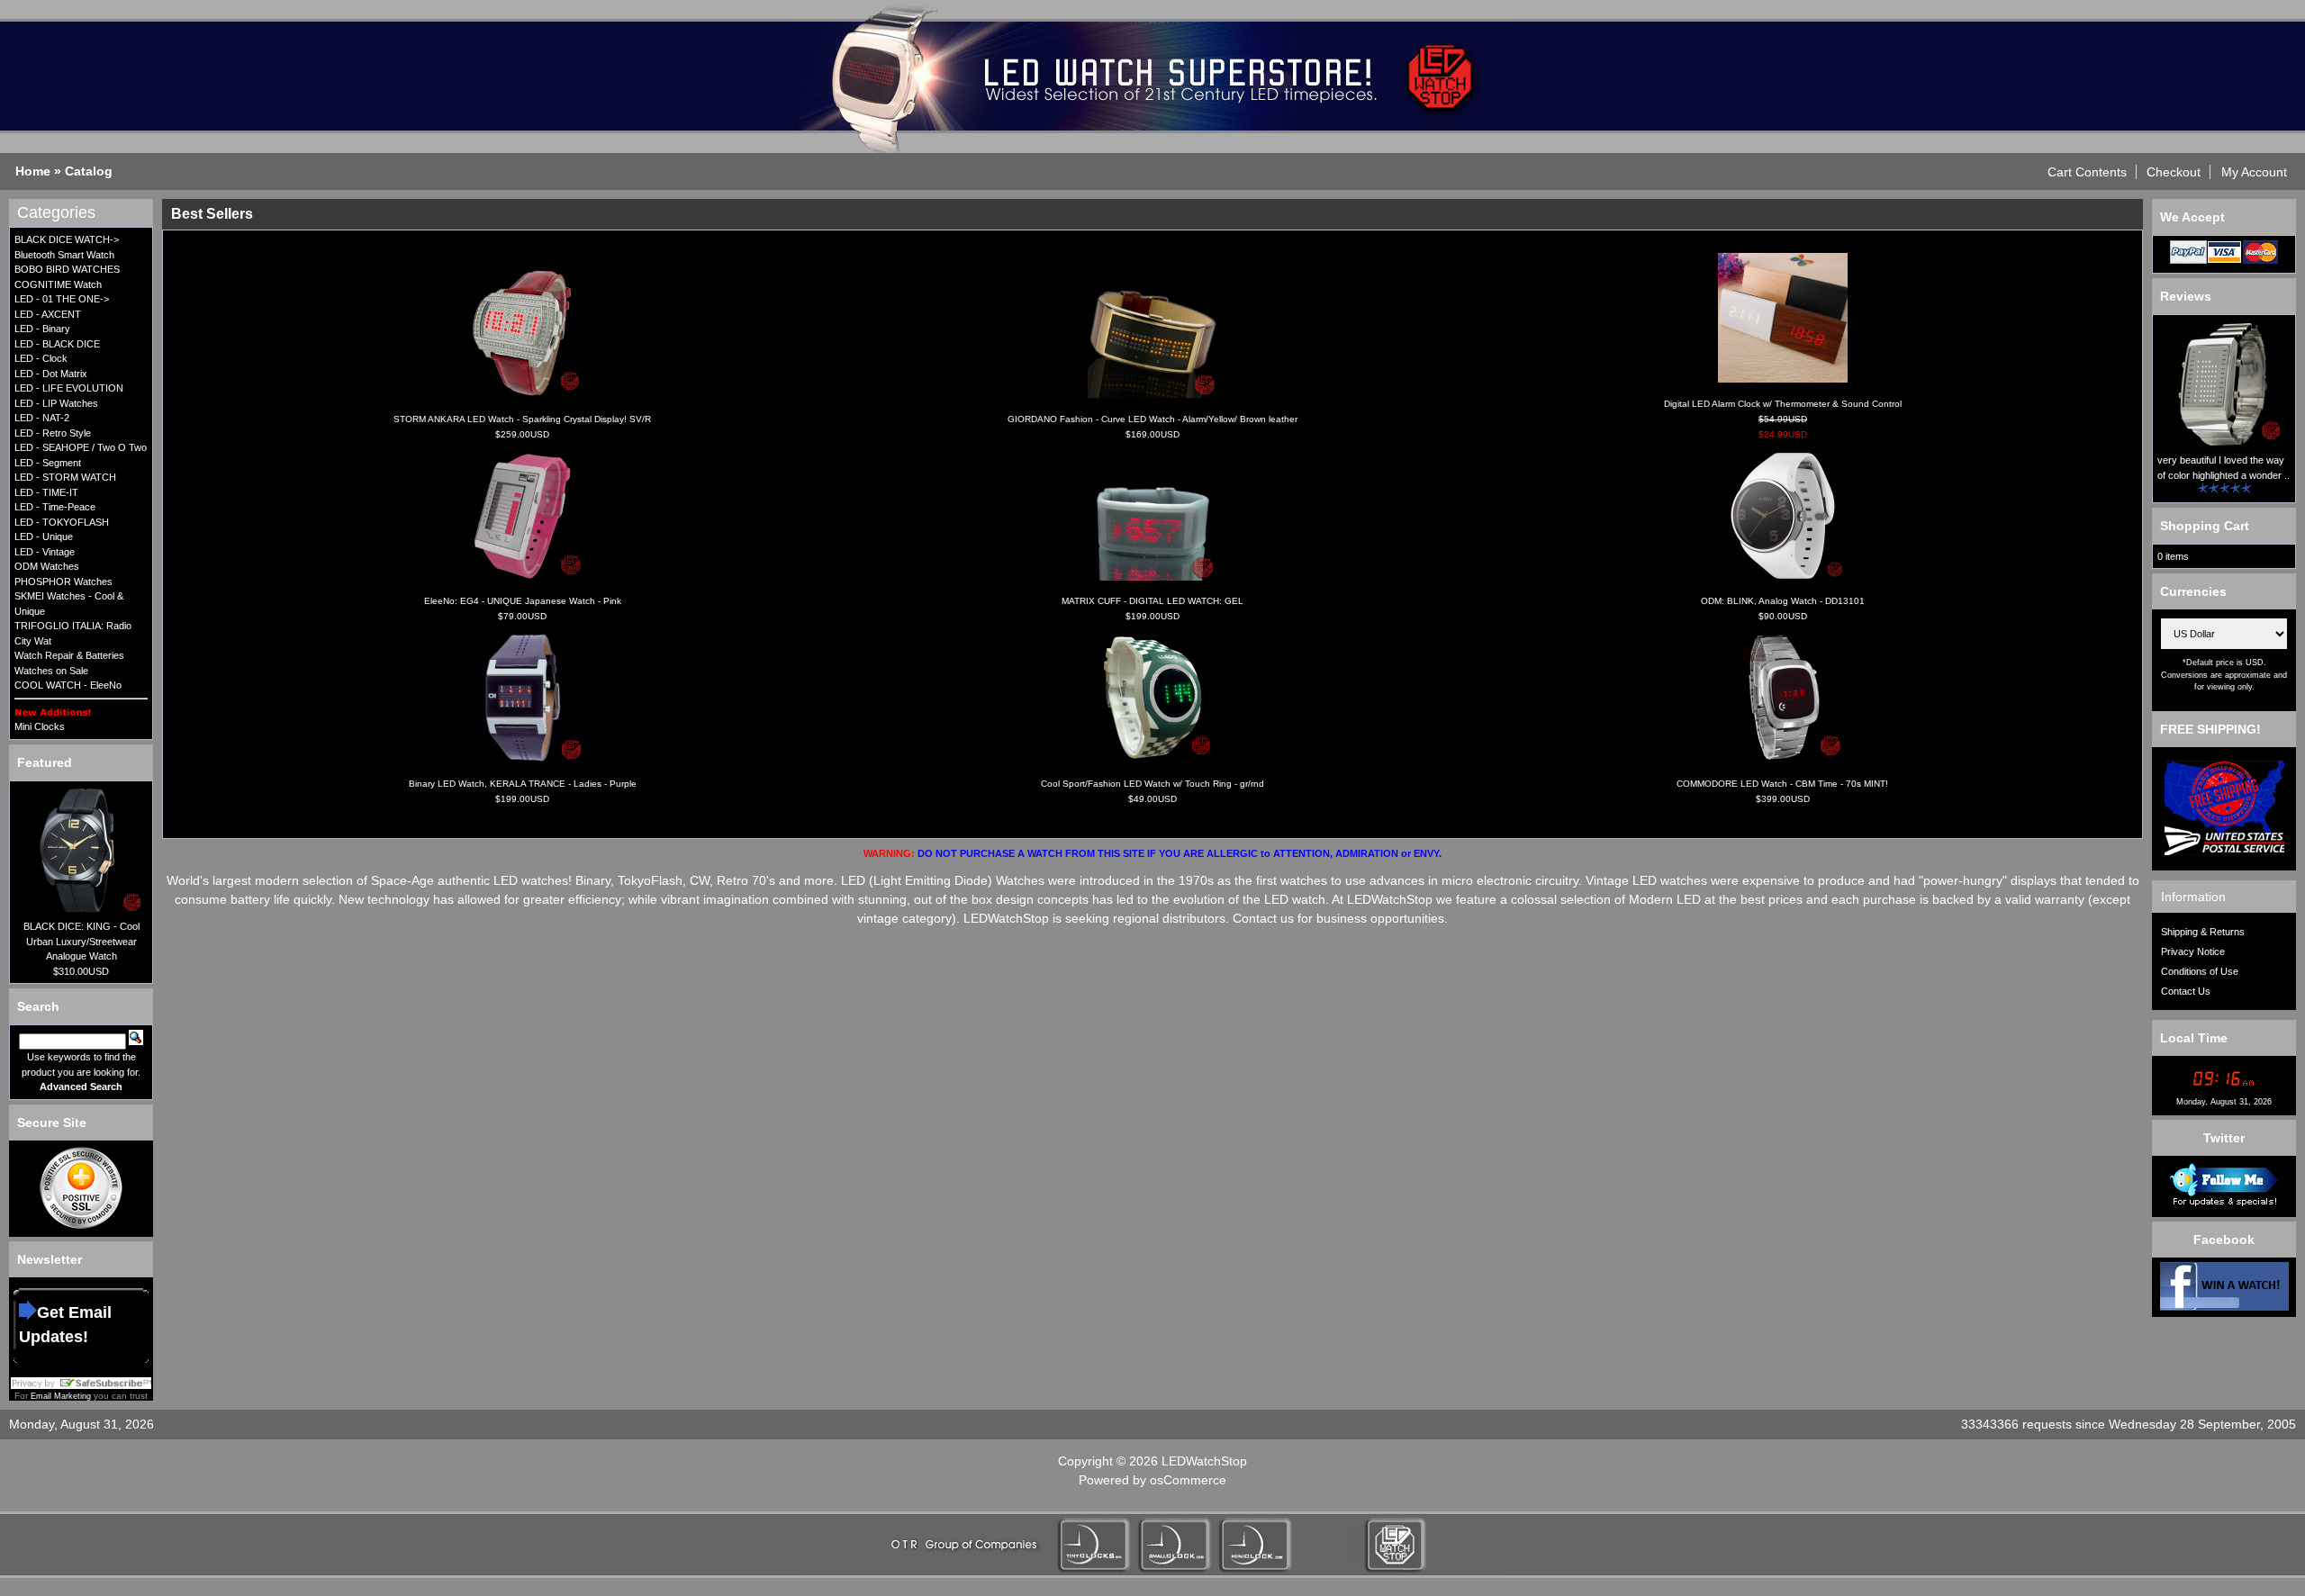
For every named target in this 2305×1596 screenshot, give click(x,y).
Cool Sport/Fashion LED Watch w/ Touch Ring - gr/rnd (1152, 784)
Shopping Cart (2205, 526)
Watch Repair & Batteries (69, 655)
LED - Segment (48, 463)
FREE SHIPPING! (2210, 729)
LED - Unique (44, 537)
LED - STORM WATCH (65, 477)
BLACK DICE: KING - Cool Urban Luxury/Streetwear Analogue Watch (81, 941)
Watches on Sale (51, 671)
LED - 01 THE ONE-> (62, 299)
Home (33, 171)
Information (2193, 897)
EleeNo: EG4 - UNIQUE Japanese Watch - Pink (523, 601)
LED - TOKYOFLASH (62, 522)
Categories (56, 212)
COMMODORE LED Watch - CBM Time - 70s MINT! (1782, 784)
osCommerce (1188, 1480)
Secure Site (52, 1123)
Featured (45, 762)
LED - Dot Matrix (51, 374)
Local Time (2194, 1038)
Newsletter (50, 1259)
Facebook (2224, 1240)
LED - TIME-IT (46, 492)
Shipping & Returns (2203, 932)
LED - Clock (41, 358)
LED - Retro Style (53, 433)
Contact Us (2186, 991)
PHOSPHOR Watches (63, 582)
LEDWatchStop (1204, 1461)
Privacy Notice (2193, 951)
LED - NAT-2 (42, 418)
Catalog (89, 171)
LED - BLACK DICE (57, 344)
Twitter (2224, 1138)
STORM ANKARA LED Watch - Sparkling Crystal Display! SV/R (522, 419)
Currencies (2193, 591)
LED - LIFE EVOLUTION (69, 388)
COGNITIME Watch (58, 284)
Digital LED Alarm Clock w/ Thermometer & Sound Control (1783, 404)
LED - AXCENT (48, 314)
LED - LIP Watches (56, 403)
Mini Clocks (40, 726)
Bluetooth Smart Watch (64, 255)
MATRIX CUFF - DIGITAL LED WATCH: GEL (1152, 601)
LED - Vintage (45, 552)
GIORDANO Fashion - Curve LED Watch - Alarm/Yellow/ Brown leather (1152, 419)
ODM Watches (47, 566)
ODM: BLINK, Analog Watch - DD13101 (1783, 601)
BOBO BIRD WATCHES (67, 269)
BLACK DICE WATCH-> (67, 239)
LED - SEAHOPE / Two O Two (81, 447)
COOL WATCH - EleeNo (68, 685)
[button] (2088, 172)
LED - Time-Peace (55, 507)
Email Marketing (61, 1396)
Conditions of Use (2200, 971)
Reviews (2186, 296)
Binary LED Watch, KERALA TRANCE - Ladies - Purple (523, 784)
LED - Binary (42, 329)
